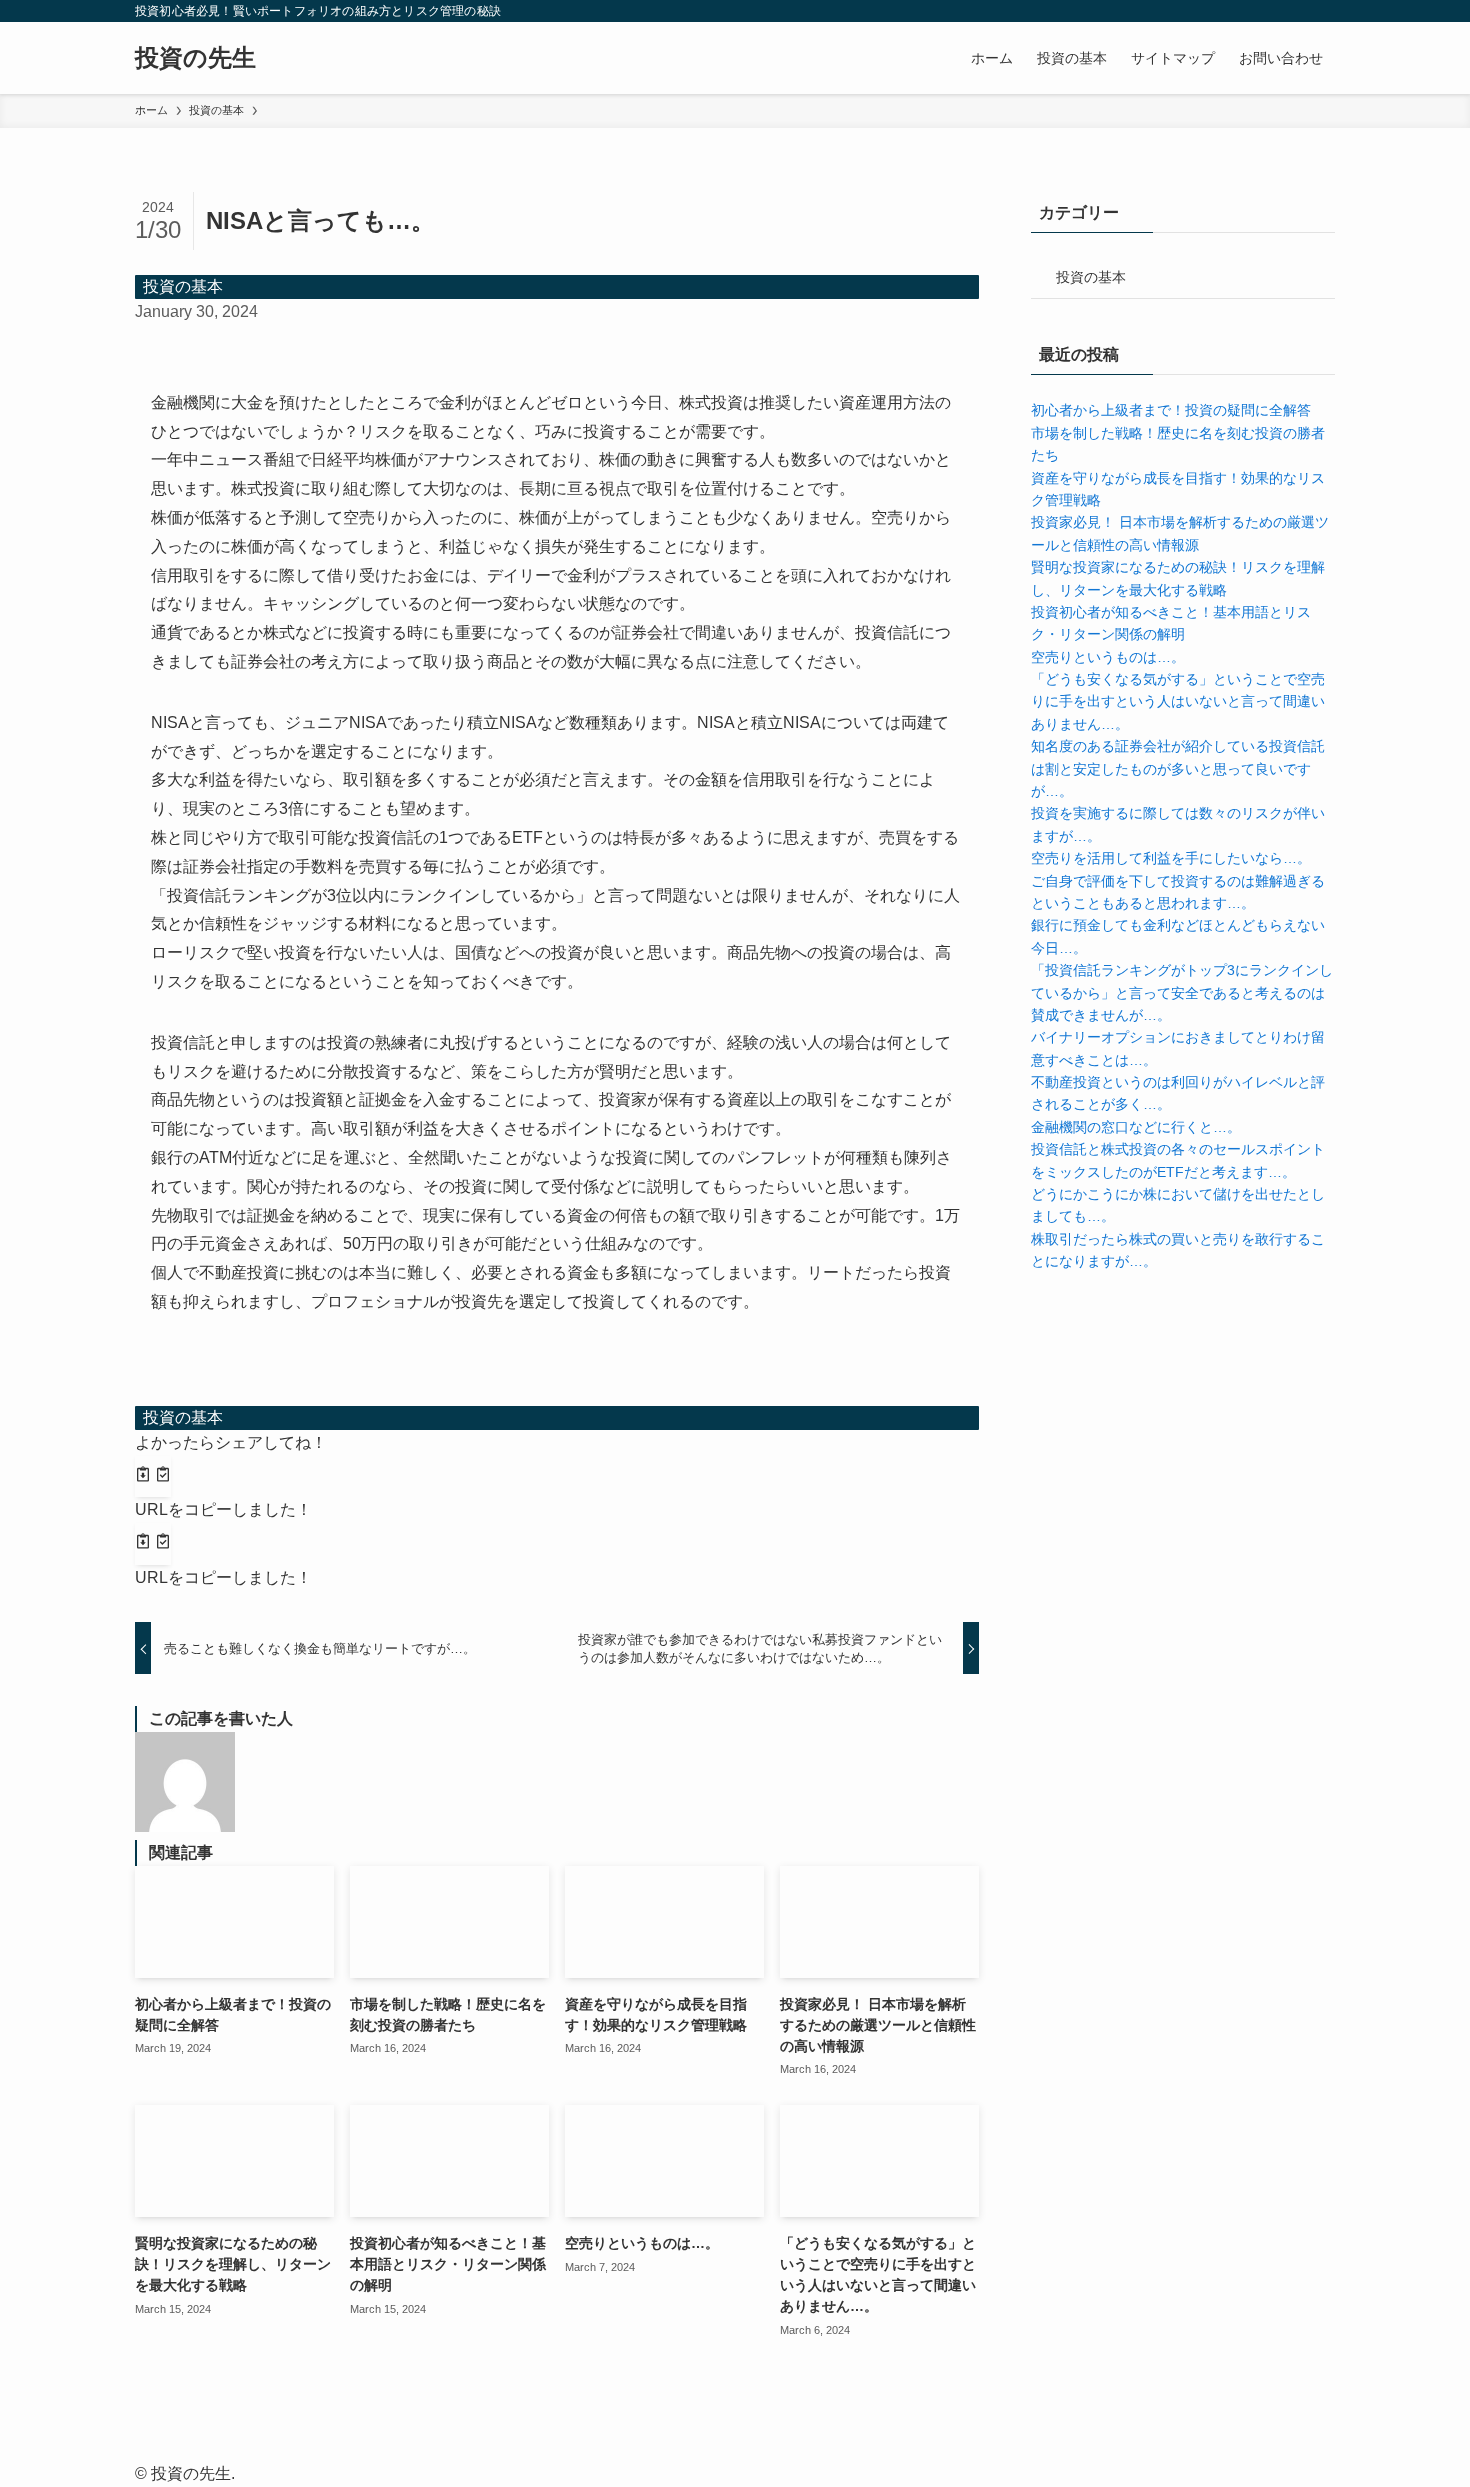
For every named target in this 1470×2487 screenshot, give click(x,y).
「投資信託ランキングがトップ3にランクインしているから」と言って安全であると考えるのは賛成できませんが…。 (1182, 992)
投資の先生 (195, 58)
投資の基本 (183, 286)
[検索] (1322, 11)
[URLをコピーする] (153, 1477)
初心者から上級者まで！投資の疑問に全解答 (1171, 410)
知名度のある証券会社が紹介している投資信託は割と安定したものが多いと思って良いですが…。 (1178, 768)
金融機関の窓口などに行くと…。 (1136, 1127)
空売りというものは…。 (1108, 657)
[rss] (1296, 11)
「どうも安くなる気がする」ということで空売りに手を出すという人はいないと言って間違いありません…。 (1178, 701)
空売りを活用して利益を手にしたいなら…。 (1171, 858)
